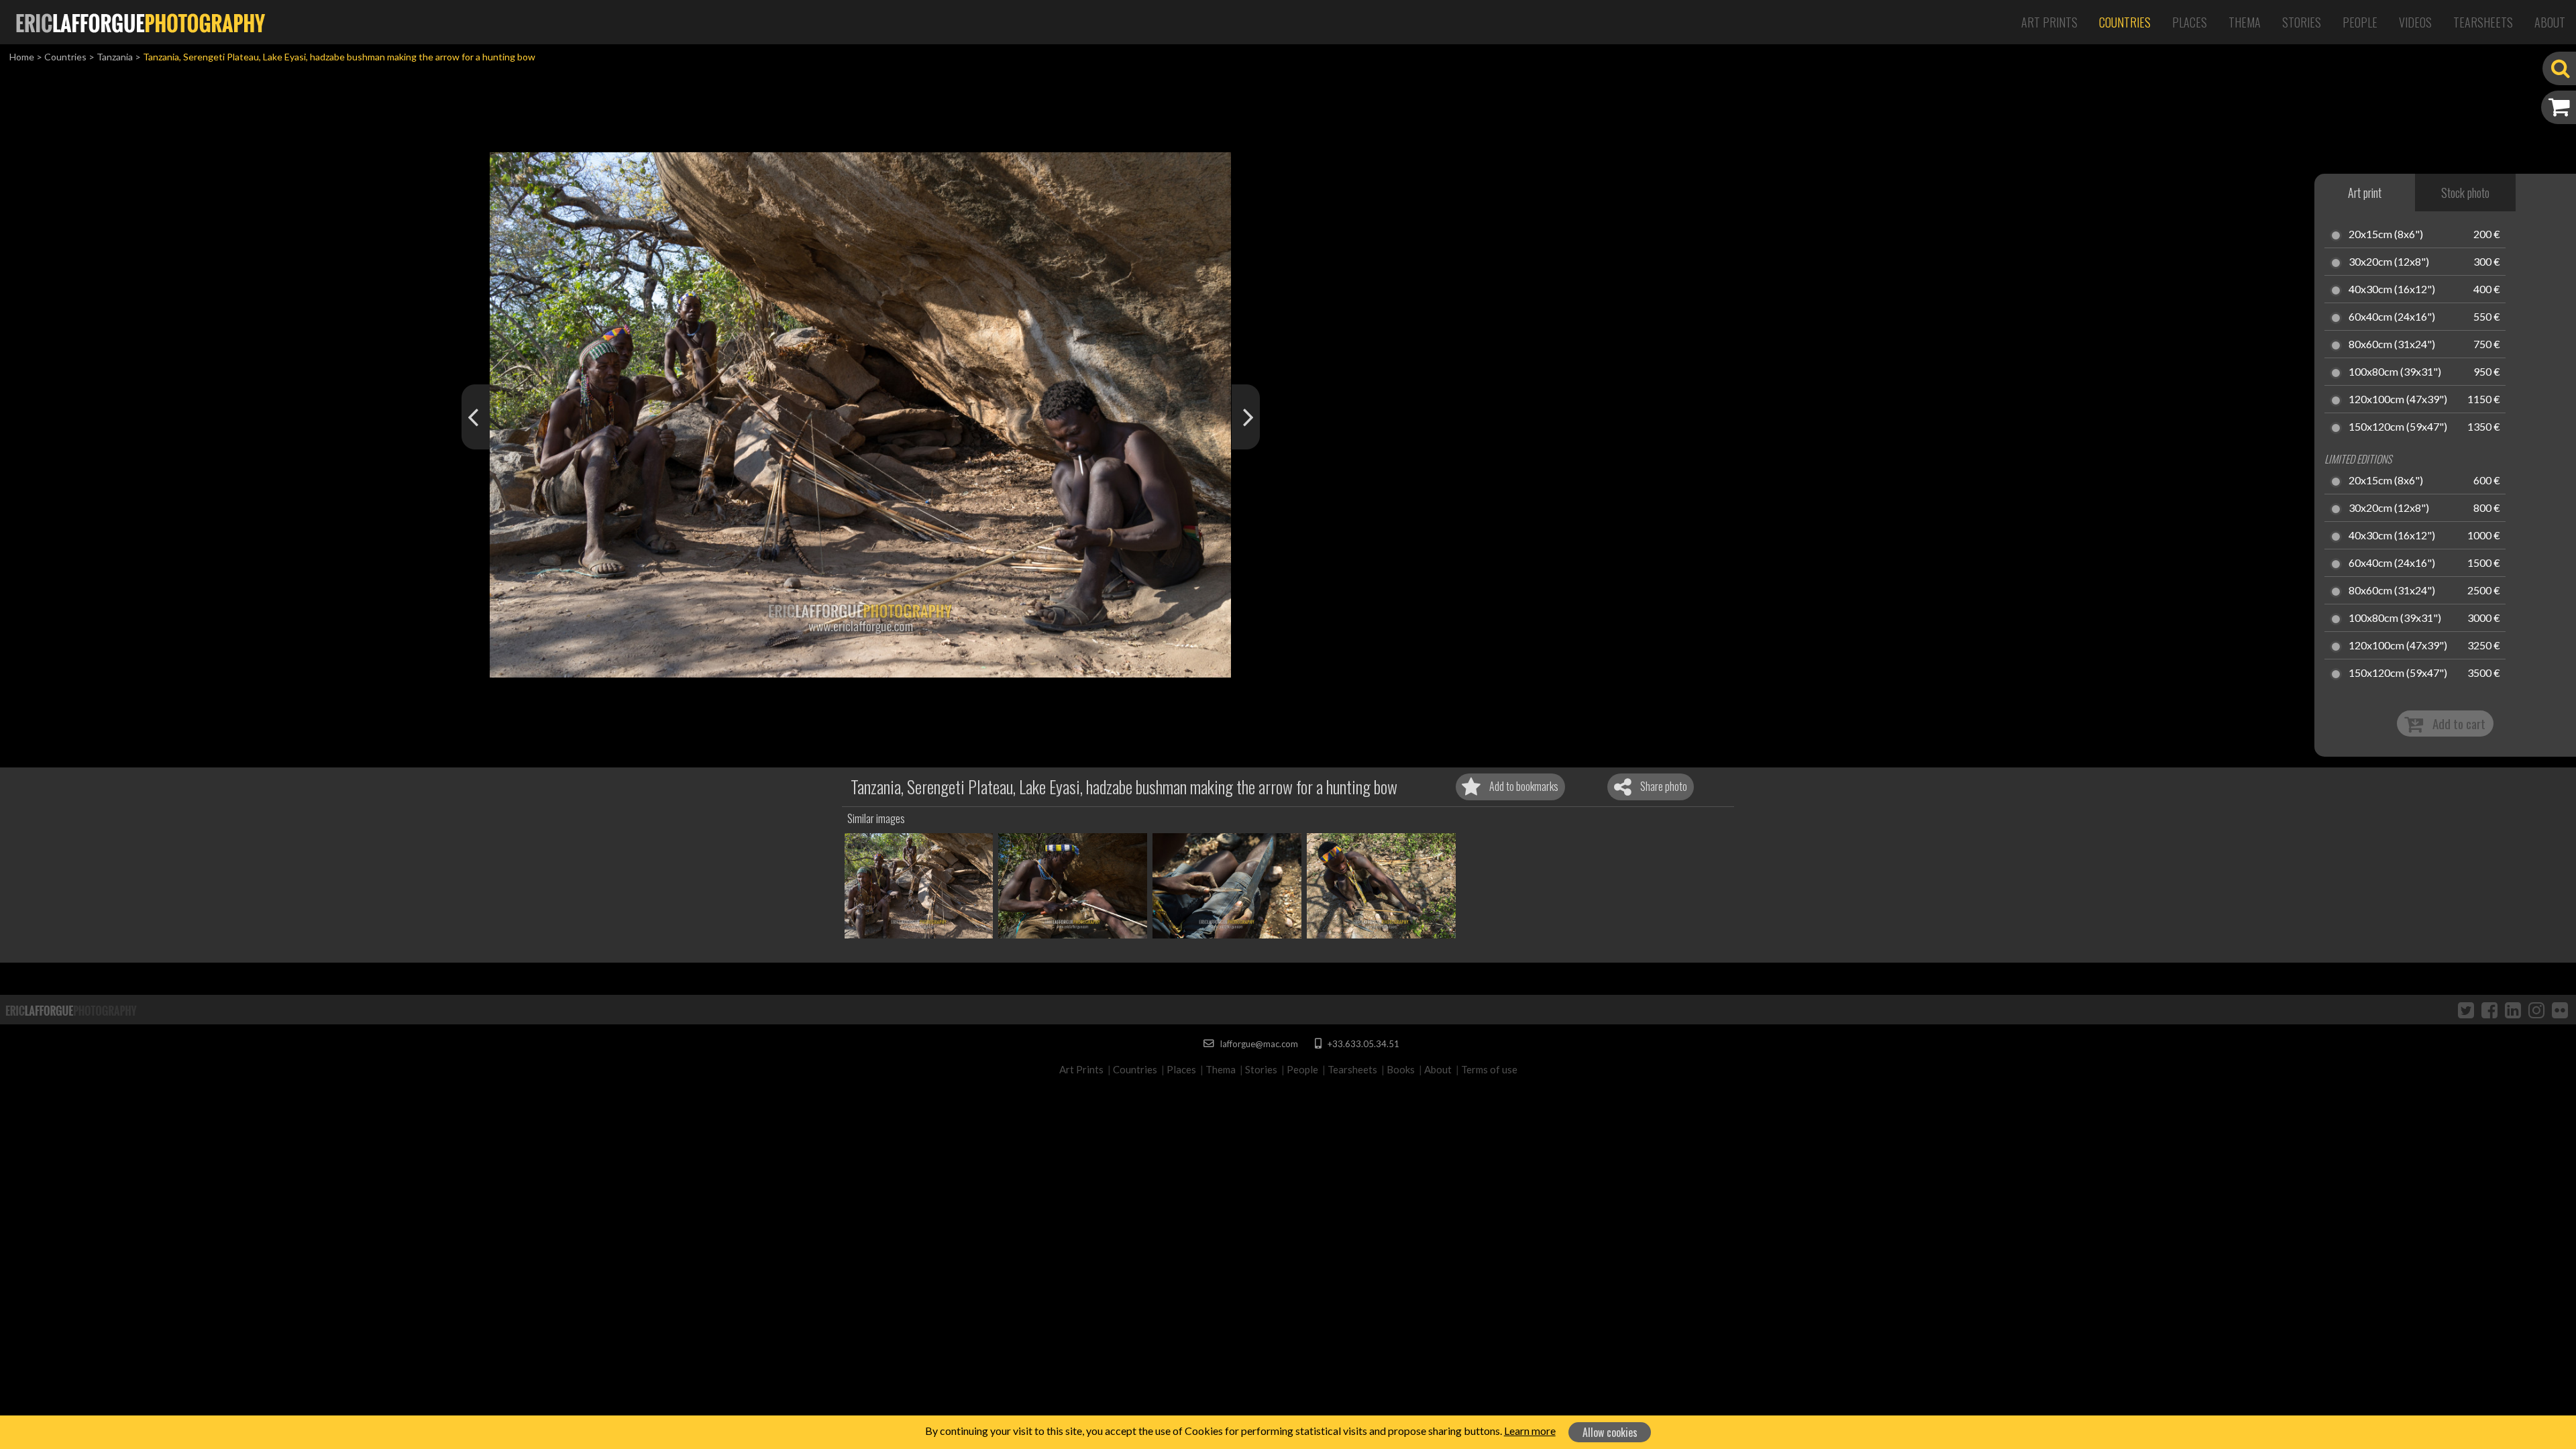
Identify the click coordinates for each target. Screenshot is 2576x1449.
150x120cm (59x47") (2398, 427)
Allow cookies (1610, 1432)
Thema (2245, 22)
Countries (2125, 22)
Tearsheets (2483, 22)
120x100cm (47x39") (2398, 400)
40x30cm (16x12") (2392, 290)
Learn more (1530, 1431)
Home (22, 57)
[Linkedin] (2513, 1010)
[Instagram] (2536, 1010)
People (2360, 22)
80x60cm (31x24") (2392, 345)
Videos (2415, 22)
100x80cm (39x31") (2395, 372)
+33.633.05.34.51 (1362, 1044)
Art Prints (2049, 22)
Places (2190, 22)
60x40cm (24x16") (2392, 317)
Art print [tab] (2365, 193)
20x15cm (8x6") (2386, 235)
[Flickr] (2560, 1010)
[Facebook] (2489, 1010)
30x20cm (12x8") (2389, 262)
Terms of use (1489, 1069)
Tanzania (115, 57)
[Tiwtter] (2466, 1010)
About (2550, 22)
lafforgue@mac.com (1258, 1044)
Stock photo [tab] (2465, 193)
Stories (2302, 22)
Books (1401, 1069)
